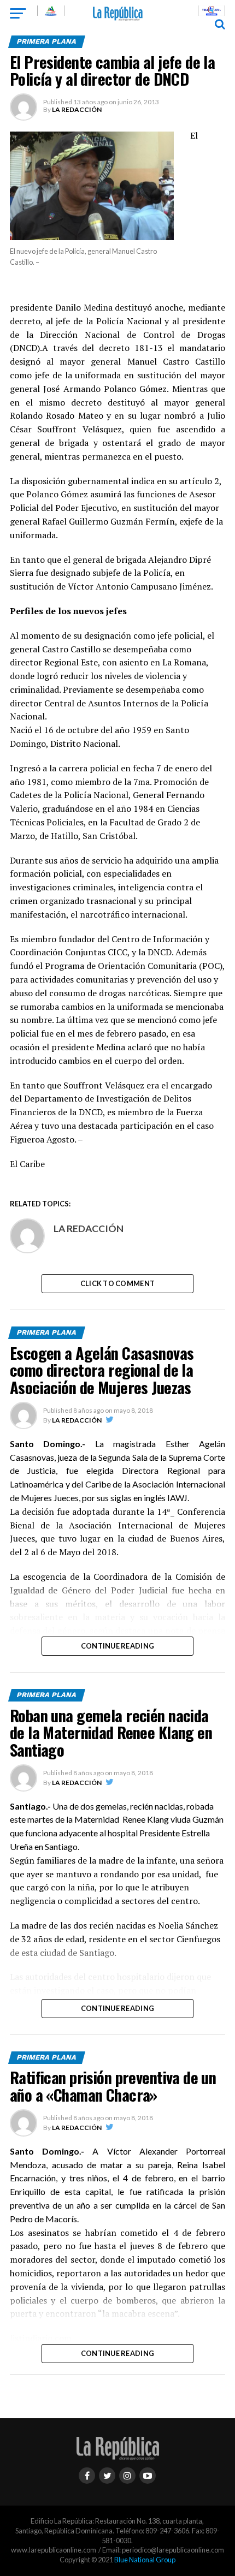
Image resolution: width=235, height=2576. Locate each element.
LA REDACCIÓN (77, 109)
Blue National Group (145, 2560)
